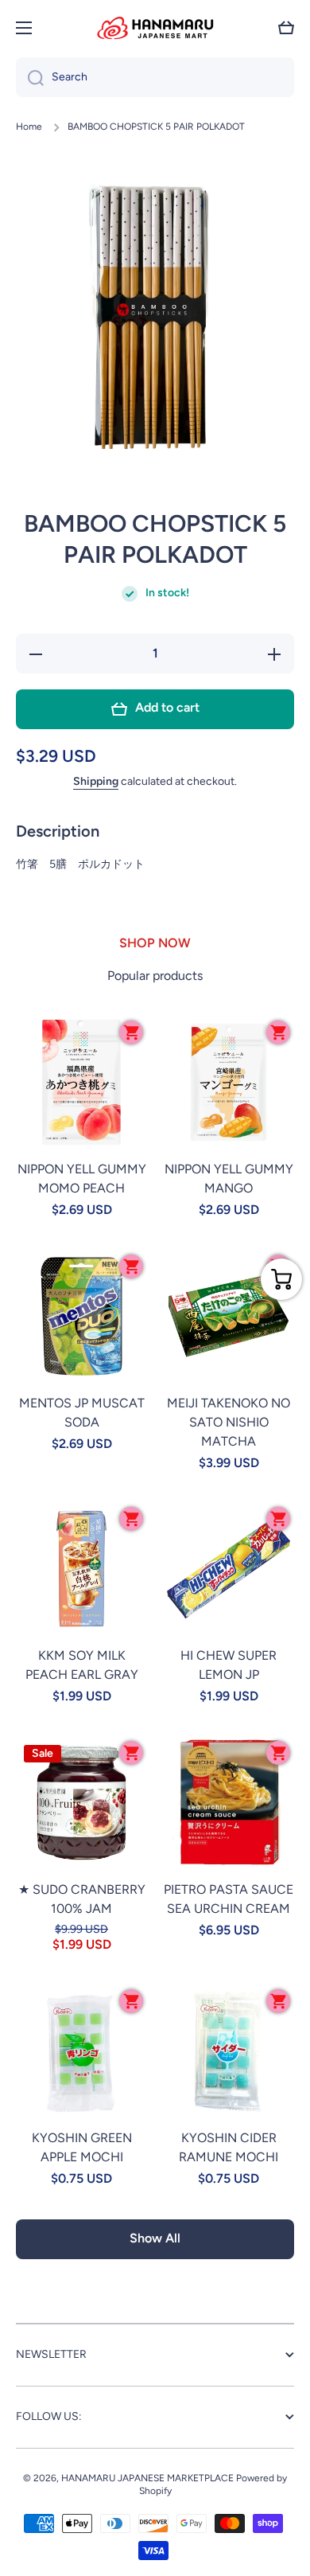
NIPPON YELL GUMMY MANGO (229, 1179)
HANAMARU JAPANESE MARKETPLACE (147, 2478)
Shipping (96, 781)
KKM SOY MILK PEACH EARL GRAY (82, 1665)
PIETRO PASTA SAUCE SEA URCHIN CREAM (229, 1899)
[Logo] (155, 28)
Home (29, 127)
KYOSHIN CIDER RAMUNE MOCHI (229, 2147)
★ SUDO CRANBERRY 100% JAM (82, 1899)
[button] (286, 28)
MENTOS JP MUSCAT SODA (82, 1413)
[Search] (30, 77)
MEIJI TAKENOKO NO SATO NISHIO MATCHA (229, 1422)
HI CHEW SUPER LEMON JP (229, 1665)
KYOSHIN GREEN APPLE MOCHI (82, 2147)
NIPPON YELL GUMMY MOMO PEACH (82, 1179)
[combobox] (155, 77)
